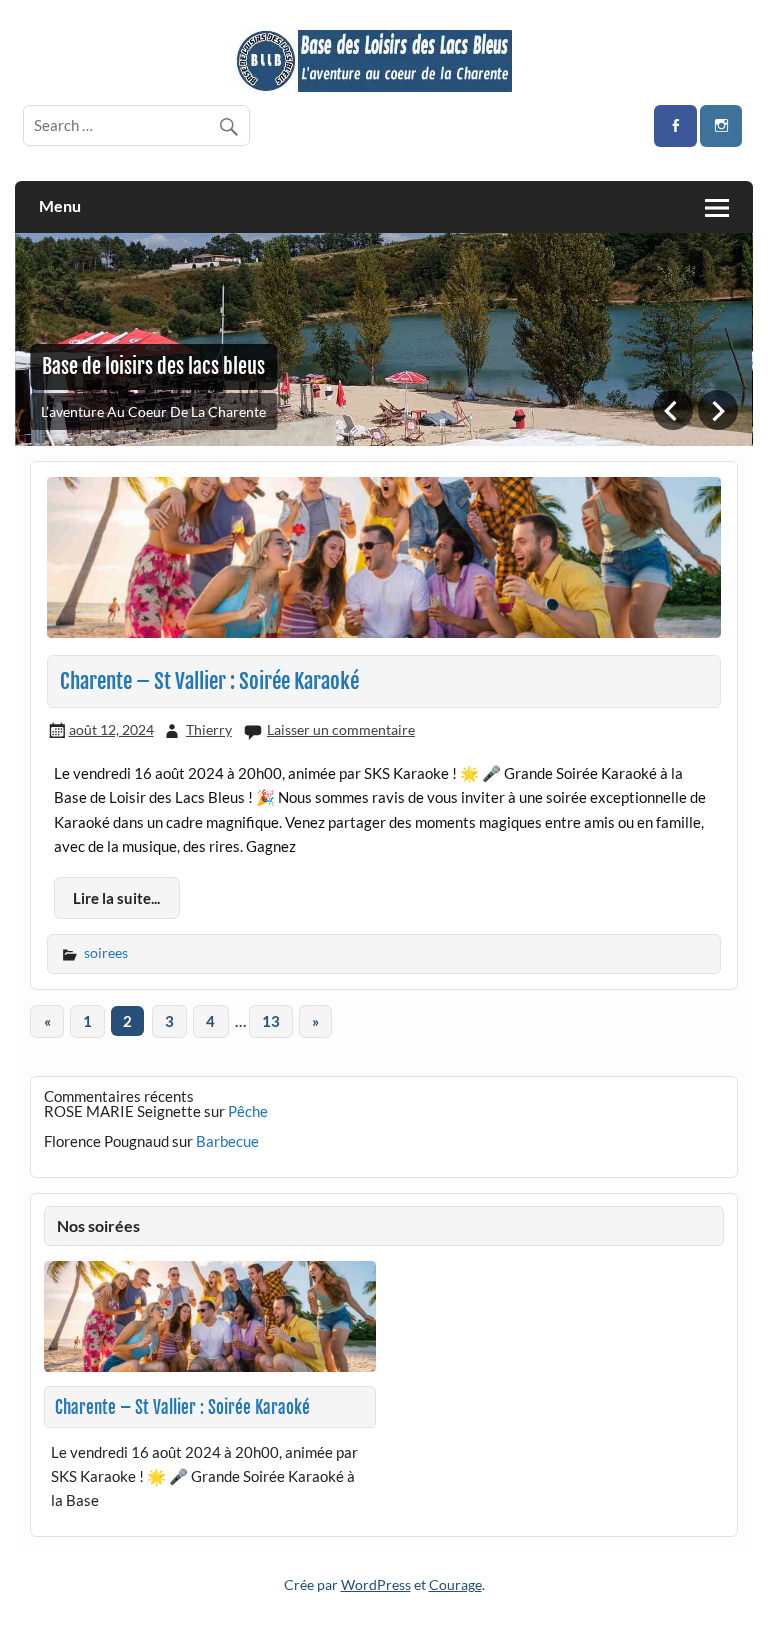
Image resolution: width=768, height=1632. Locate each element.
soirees (106, 952)
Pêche (248, 1111)
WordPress (376, 1584)
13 (271, 1021)
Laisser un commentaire (341, 729)
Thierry (209, 729)
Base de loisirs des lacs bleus (153, 366)
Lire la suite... (116, 898)
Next (718, 410)
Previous (673, 410)
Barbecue (227, 1141)
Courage (455, 1584)
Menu (60, 205)
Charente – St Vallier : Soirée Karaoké (209, 681)
